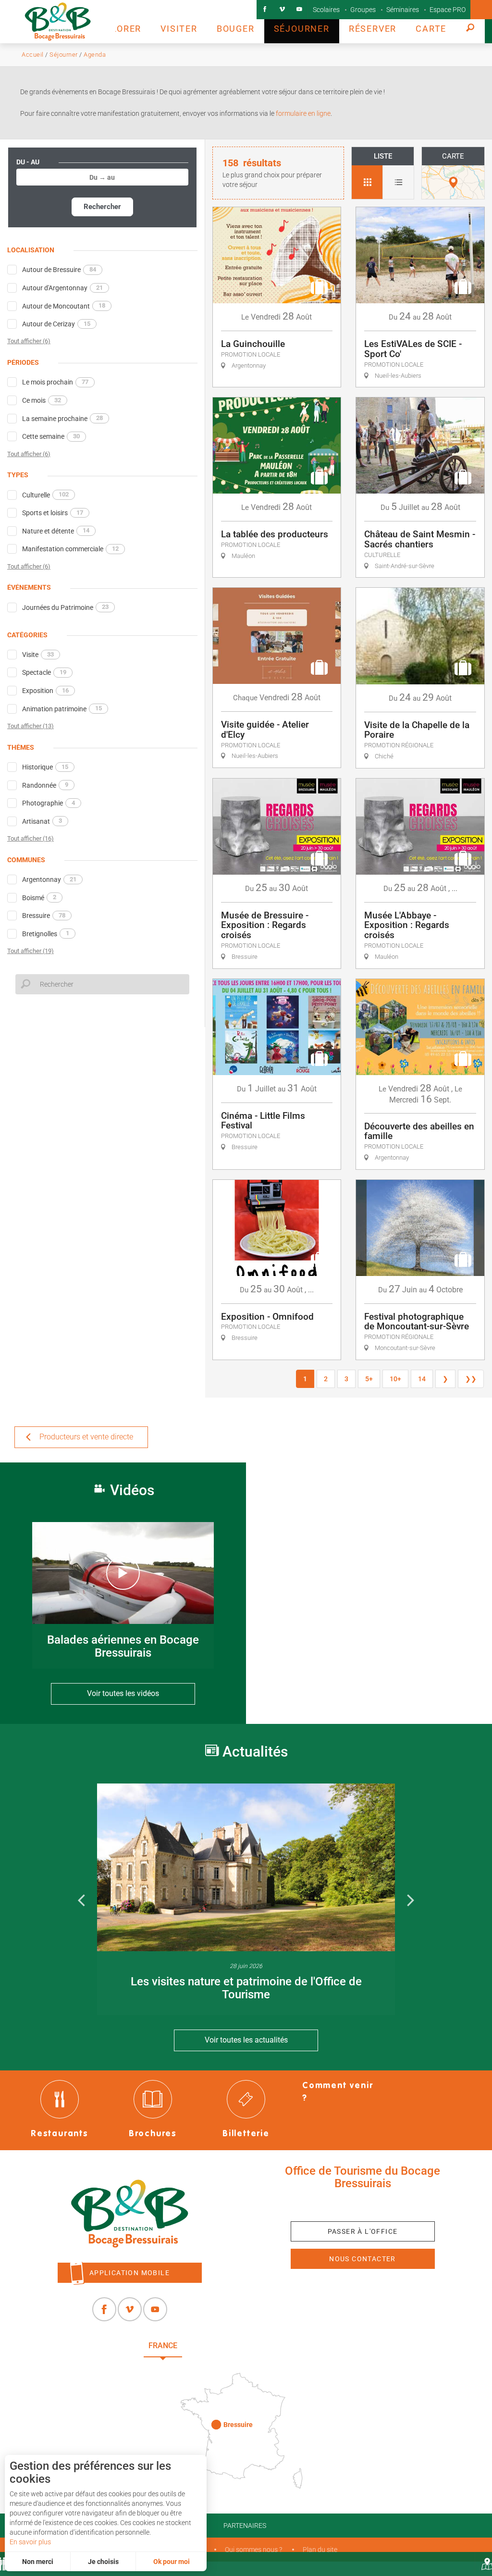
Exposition (45, 691)
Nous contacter (363, 2259)
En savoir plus (30, 2542)
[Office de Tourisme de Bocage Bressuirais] (129, 2214)
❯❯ (471, 1379)
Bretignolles (46, 933)
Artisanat (42, 821)
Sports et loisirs (53, 513)
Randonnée (45, 785)
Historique (45, 767)
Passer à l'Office (363, 2231)
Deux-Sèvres (319, 2346)
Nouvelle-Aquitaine (236, 2346)
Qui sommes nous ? (253, 2550)
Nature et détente (56, 531)
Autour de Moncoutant (64, 306)
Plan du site (320, 2550)
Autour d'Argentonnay (62, 288)
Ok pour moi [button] (172, 2562)
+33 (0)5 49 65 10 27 (363, 2205)
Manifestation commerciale (70, 549)
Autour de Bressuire (59, 270)
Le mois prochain (55, 382)
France (163, 2346)
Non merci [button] (38, 2562)
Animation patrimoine (62, 708)
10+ (395, 1379)
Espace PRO (448, 10)
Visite (38, 655)
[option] (246, 1899)
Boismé (39, 897)
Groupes (363, 10)
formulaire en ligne (302, 113)
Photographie (49, 803)
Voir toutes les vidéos (123, 1693)
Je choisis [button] (103, 2562)
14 (422, 1379)
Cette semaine (51, 436)
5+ (369, 1379)
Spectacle (44, 672)
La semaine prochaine (62, 418)
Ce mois (42, 400)
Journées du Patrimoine (65, 607)
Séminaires (403, 10)
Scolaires (326, 10)
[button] (117, 22)
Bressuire (44, 916)
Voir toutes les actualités (246, 2040)
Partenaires (245, 2526)
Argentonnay (49, 879)
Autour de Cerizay (56, 324)
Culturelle (45, 495)
